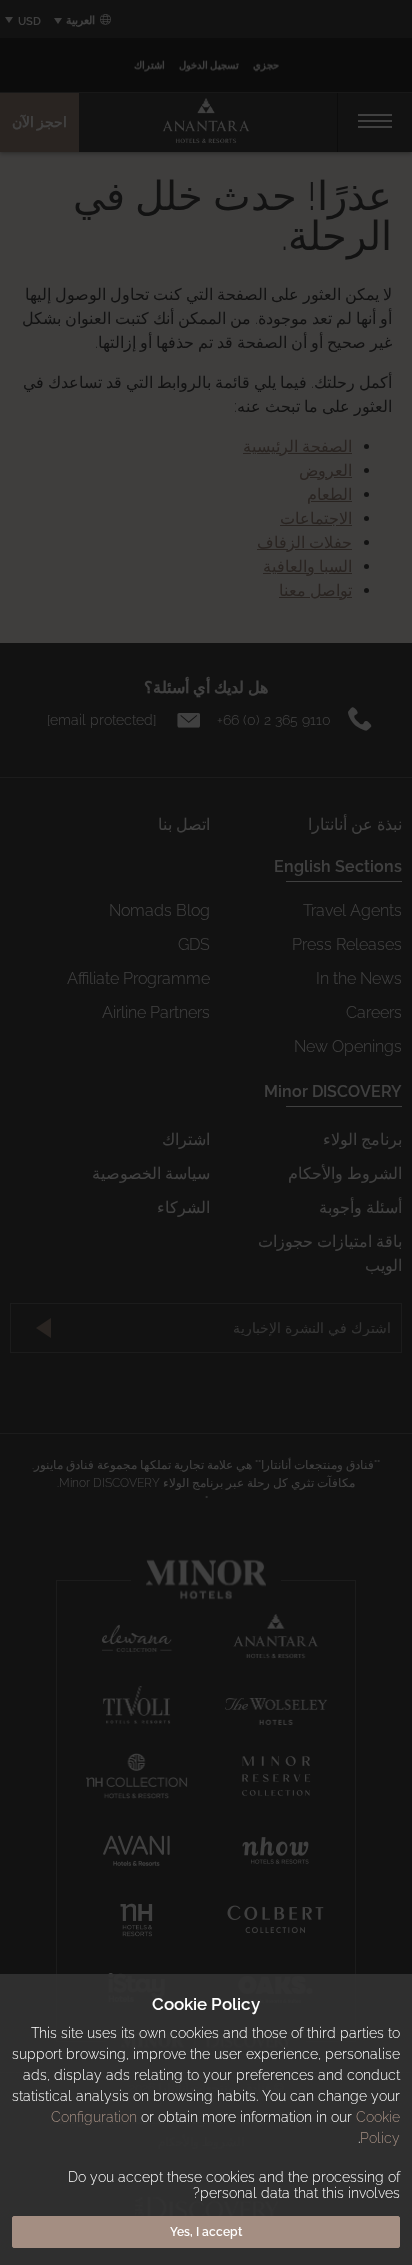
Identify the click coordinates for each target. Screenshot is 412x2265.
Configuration (94, 2117)
